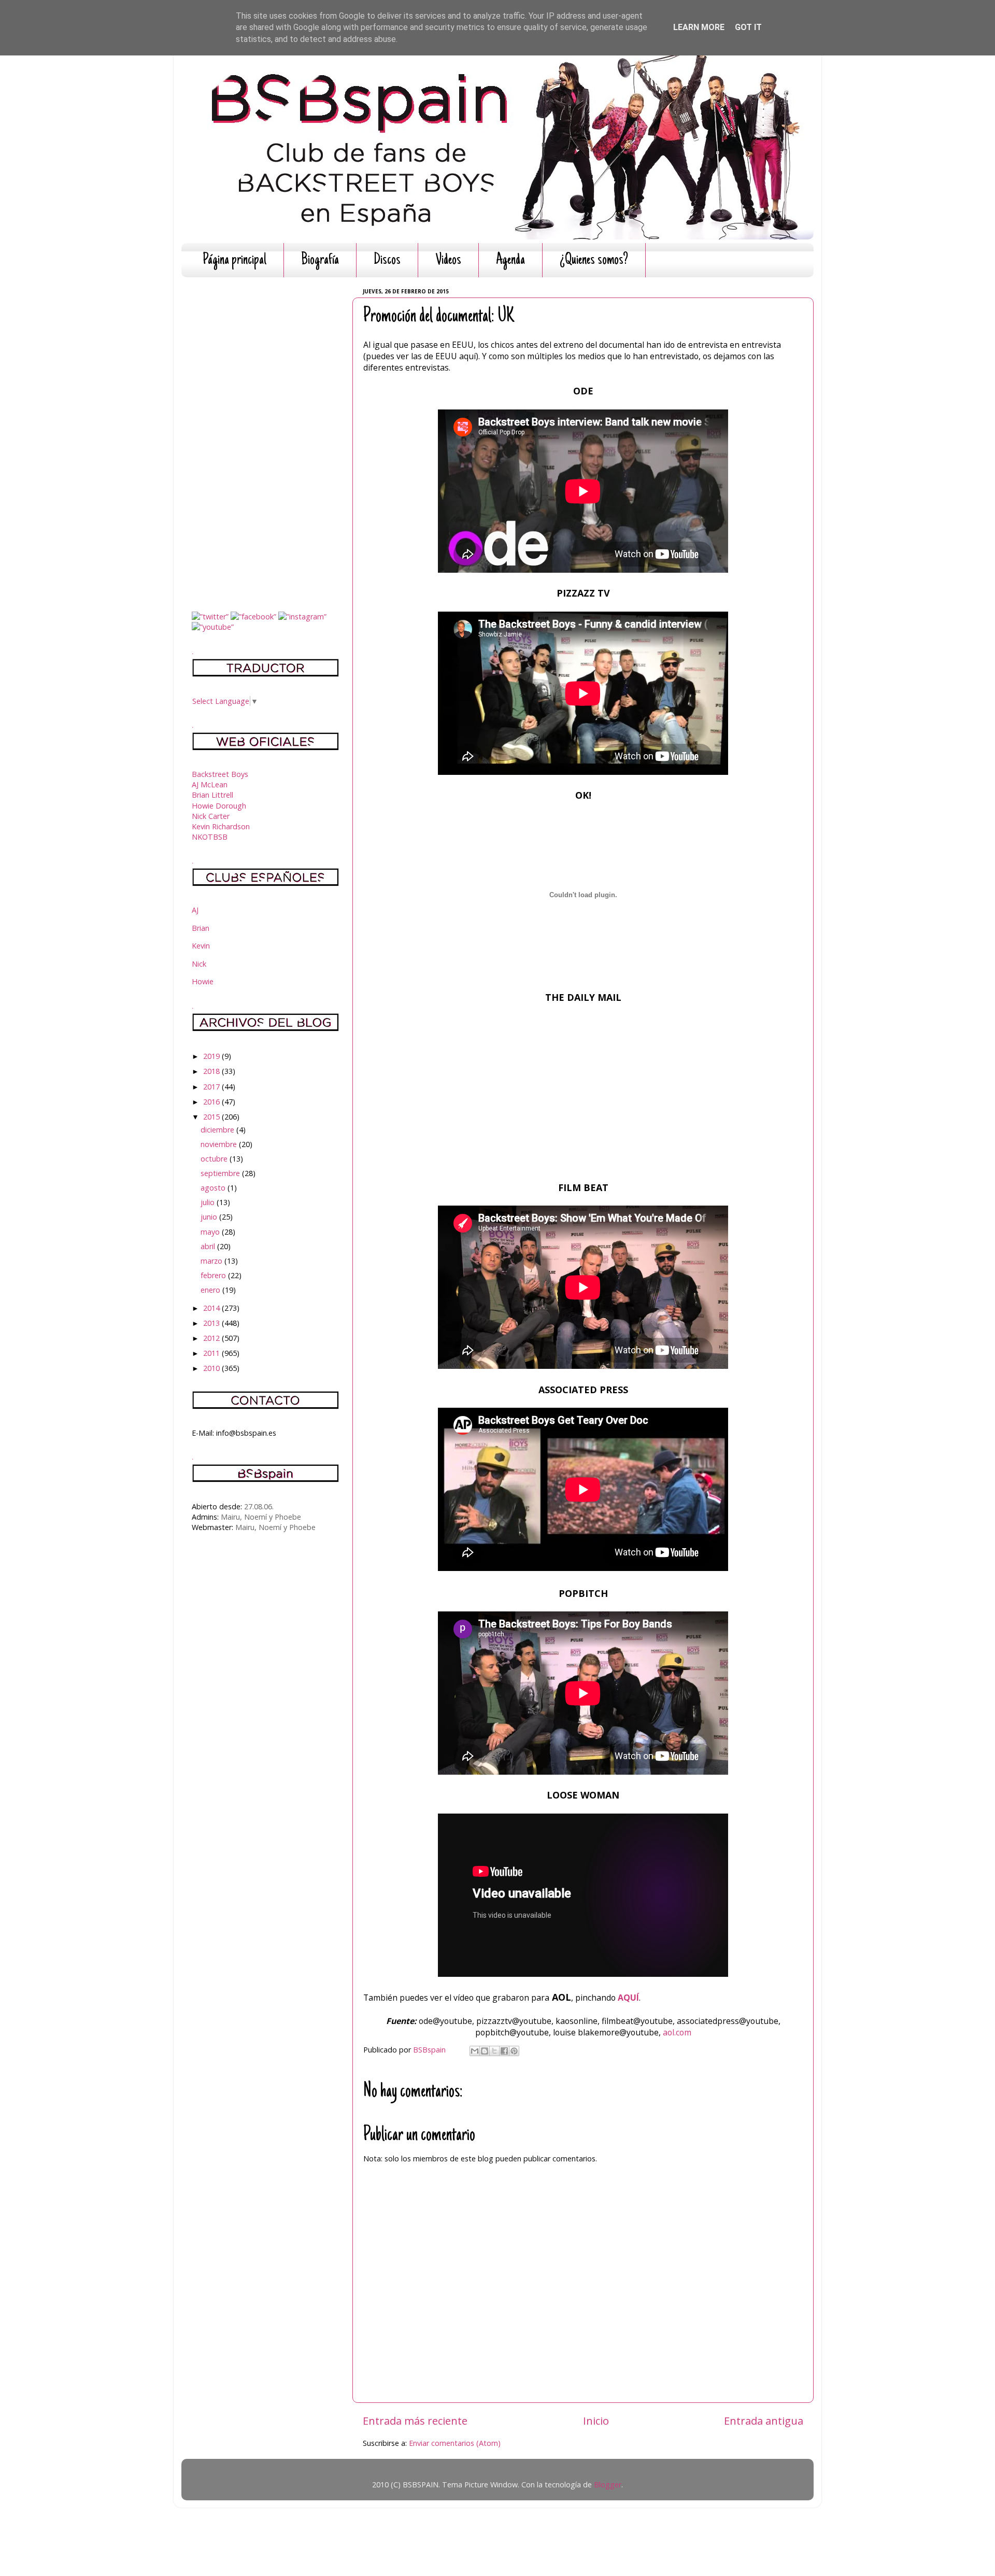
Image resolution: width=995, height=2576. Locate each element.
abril (209, 1246)
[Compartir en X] (494, 2051)
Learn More (699, 27)
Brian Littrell (212, 795)
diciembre (218, 1130)
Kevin (201, 946)
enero (211, 1290)
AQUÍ (628, 1998)
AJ (195, 910)
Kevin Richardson (221, 826)
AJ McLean (210, 784)
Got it (748, 27)
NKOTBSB (210, 837)
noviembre (220, 1144)
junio (210, 1217)
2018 (212, 1071)
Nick (199, 964)
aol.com (677, 2032)
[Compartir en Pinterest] (514, 2051)
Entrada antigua (764, 2421)
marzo (212, 1261)
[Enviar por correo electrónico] (475, 2051)
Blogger (608, 2485)
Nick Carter (211, 816)
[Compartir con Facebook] (504, 2051)
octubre (215, 1159)
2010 (212, 1368)
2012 (212, 1338)
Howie (203, 981)
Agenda (510, 260)
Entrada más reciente (415, 2421)
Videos (448, 260)
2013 (212, 1323)
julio (209, 1202)
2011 (212, 1353)
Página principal (234, 260)
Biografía (320, 260)
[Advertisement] (266, 441)
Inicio (596, 2421)
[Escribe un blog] (485, 2051)
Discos (387, 260)
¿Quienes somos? (594, 260)
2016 (212, 1102)
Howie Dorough (219, 806)
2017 (212, 1087)
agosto (214, 1188)
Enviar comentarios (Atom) (455, 2443)
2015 (212, 1117)
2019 (212, 1056)
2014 (212, 1308)
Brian (201, 928)
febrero (214, 1275)
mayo (211, 1232)
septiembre (221, 1173)
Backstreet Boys (220, 774)
